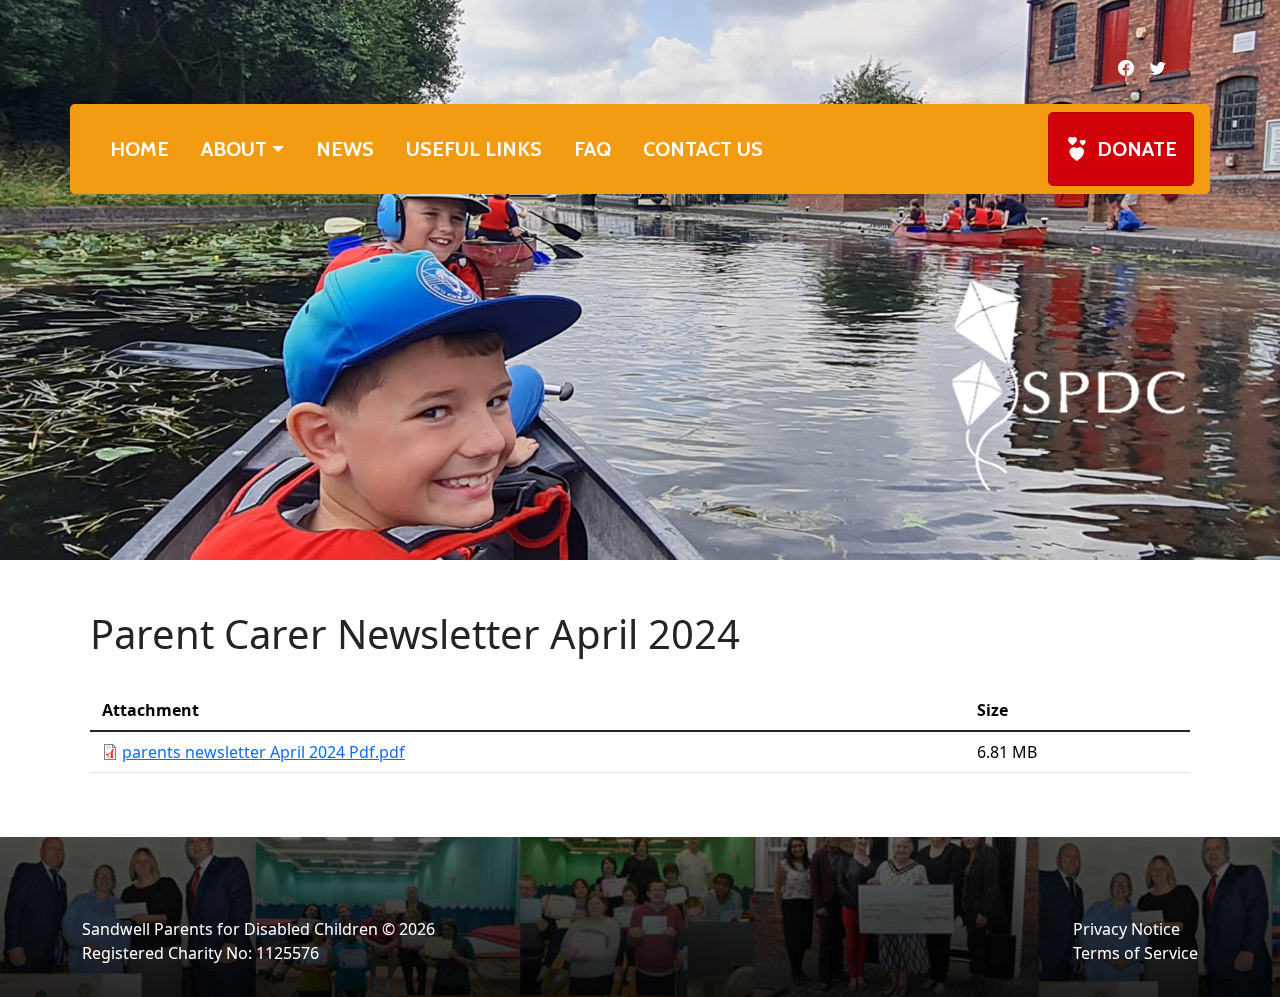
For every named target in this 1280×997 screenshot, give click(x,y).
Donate (1137, 149)
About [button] (234, 149)
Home (139, 149)
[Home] (1068, 384)
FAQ (592, 149)
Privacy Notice (1126, 929)
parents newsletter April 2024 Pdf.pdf (263, 752)
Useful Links (474, 149)
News (345, 149)
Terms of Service (1135, 953)
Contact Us (703, 149)
